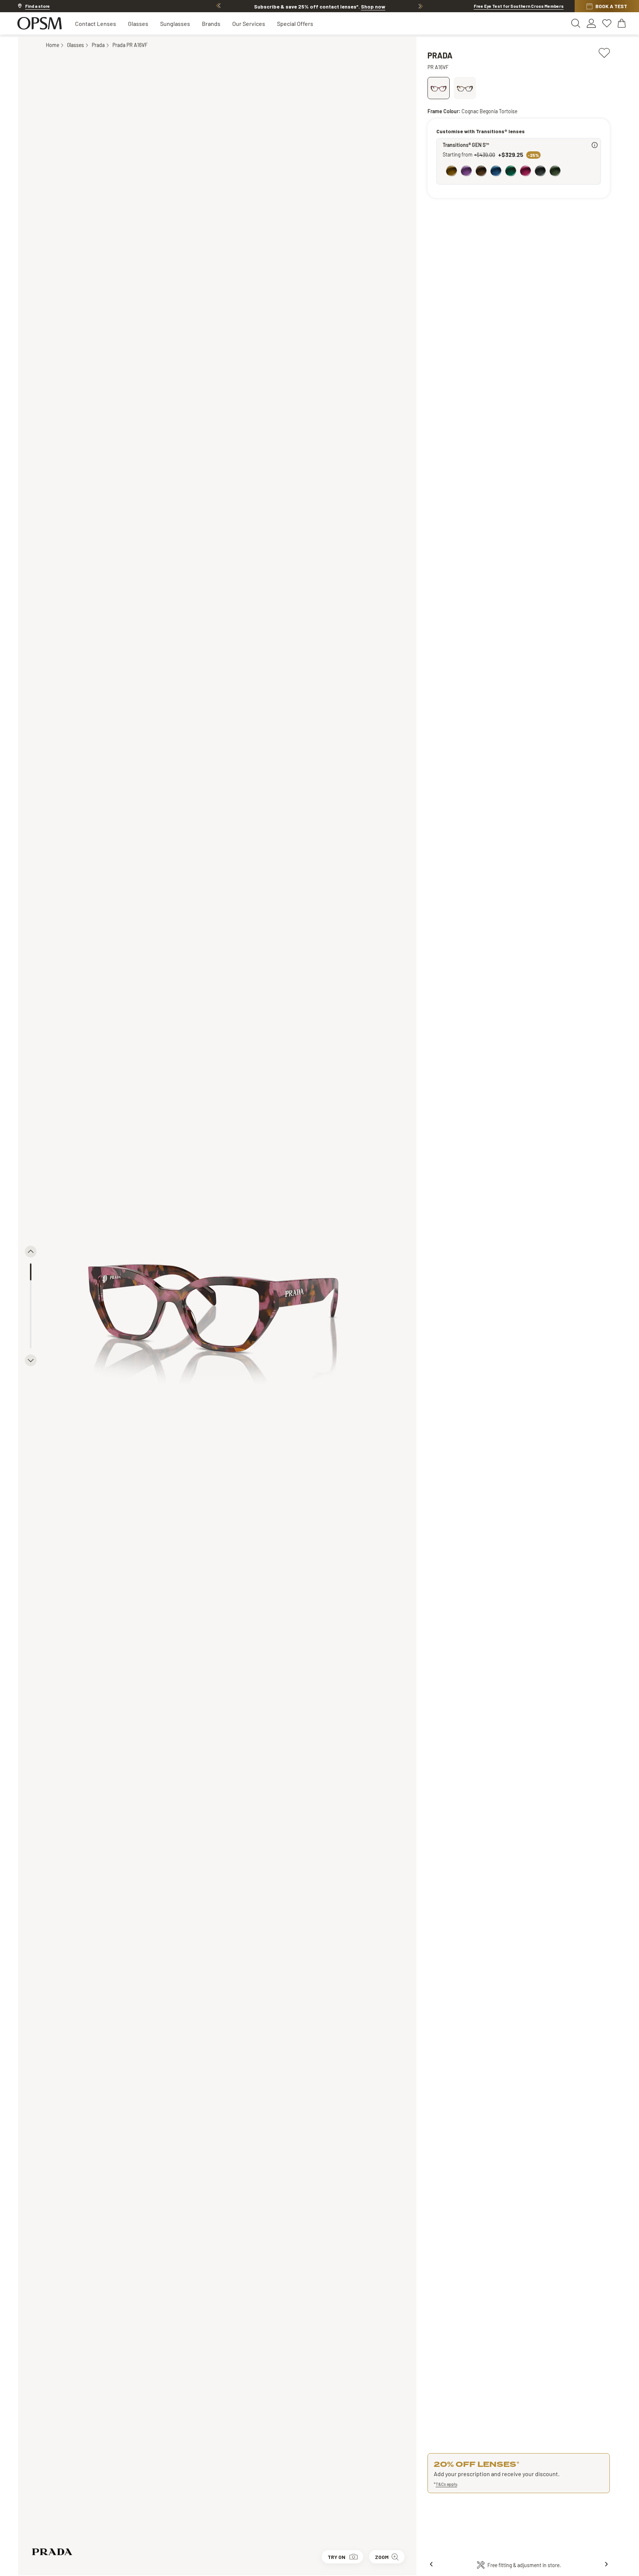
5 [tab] (31, 1340)
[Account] (591, 23)
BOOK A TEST (611, 6)
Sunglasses (175, 23)
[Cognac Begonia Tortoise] (439, 88)
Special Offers (295, 23)
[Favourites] (607, 23)
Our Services (249, 23)
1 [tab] (31, 1272)
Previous (219, 6)
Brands (211, 23)
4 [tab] (31, 1323)
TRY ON (337, 2557)
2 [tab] (31, 1289)
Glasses (138, 23)
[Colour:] (520, 172)
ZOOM (382, 2557)
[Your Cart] (622, 23)
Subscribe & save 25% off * (320, 6)
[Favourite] (604, 52)
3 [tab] (31, 1306)
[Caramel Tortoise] (465, 88)
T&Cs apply (446, 2484)
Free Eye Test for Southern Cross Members (519, 6)
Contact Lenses (96, 23)
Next (420, 6)
